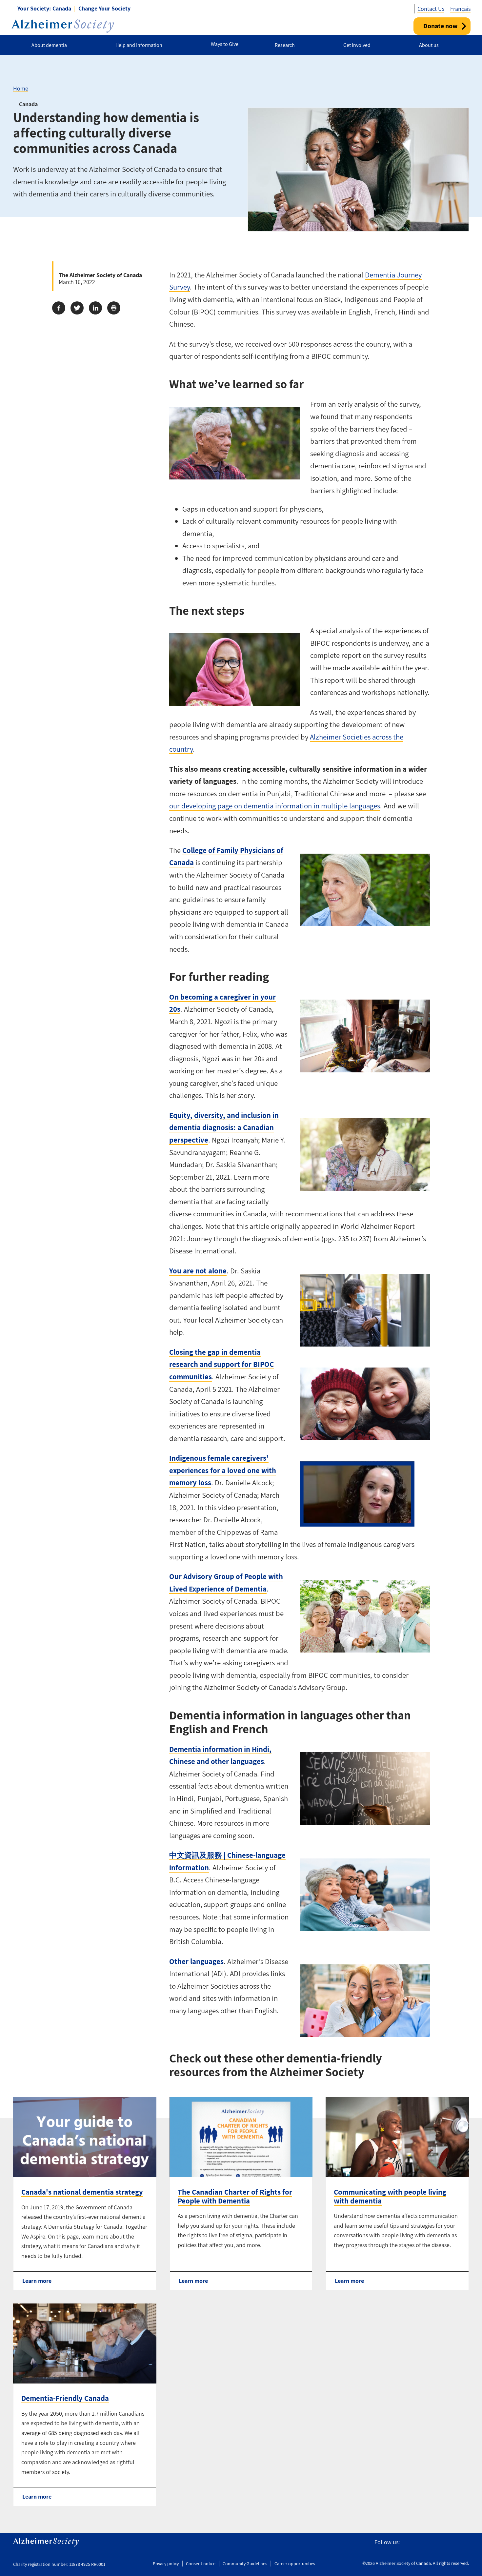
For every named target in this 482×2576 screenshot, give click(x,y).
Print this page (114, 308)
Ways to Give (225, 44)
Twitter (421, 2542)
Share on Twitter (77, 308)
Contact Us (431, 9)
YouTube (450, 2542)
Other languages (196, 1961)
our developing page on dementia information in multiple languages (275, 806)
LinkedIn (465, 2542)
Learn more (37, 2281)
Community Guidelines (245, 2564)
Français (460, 9)
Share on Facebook (59, 308)
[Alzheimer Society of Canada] (63, 26)
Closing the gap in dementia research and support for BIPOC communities (221, 1364)
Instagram (435, 2542)
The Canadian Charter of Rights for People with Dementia (235, 2196)
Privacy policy (166, 2564)
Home (21, 88)
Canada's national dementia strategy (82, 2192)
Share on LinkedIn (95, 308)
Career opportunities (295, 2564)
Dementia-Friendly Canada (65, 2398)
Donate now (440, 26)
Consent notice (201, 2564)
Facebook (408, 2542)
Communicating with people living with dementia (390, 2196)
